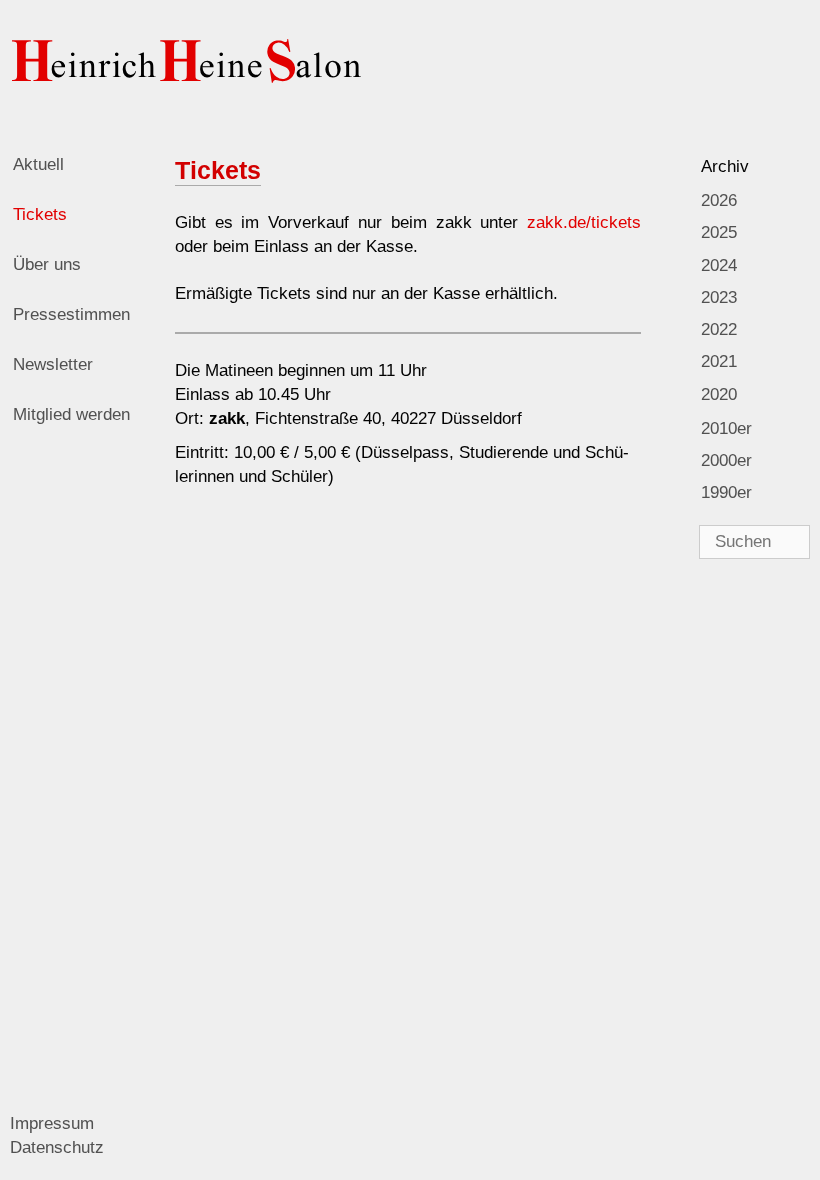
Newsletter (53, 364)
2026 (719, 200)
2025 (719, 232)
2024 (719, 265)
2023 (719, 297)
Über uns (47, 264)
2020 (719, 394)
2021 (719, 361)
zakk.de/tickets (584, 222)
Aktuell (38, 164)
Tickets (40, 214)
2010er (726, 428)
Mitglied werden (71, 414)
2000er (726, 460)
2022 (719, 329)
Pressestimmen (71, 314)
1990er (726, 492)
